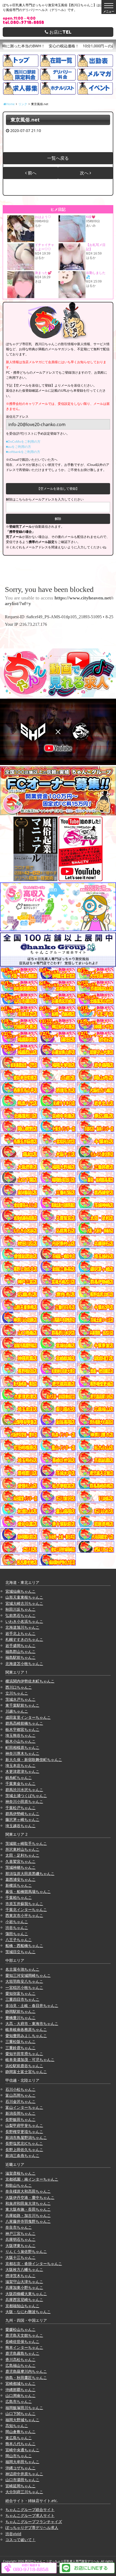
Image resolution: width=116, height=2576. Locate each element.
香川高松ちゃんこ (21, 2359)
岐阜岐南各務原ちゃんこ (26, 2029)
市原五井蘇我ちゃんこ (24, 1904)
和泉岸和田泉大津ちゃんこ (28, 2203)
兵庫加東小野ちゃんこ (24, 2287)
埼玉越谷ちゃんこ (21, 1826)
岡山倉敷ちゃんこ (21, 2432)
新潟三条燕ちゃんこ (22, 2155)
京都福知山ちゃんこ (22, 2306)
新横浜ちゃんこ (19, 1885)
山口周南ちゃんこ (21, 2395)
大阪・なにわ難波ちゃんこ (28, 2312)
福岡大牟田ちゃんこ (22, 2462)
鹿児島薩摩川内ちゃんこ (26, 2371)
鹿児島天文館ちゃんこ (24, 2335)
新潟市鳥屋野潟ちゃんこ (26, 2137)
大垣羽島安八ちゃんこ (24, 1981)
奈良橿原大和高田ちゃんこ (28, 2191)
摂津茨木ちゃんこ (21, 2276)
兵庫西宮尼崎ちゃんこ (24, 2300)
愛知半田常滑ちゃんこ (24, 2054)
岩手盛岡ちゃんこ (21, 1646)
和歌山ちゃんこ (19, 2185)
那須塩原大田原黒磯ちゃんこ (30, 1873)
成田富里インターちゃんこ (28, 1717)
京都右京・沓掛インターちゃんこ (34, 2264)
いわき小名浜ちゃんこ (24, 1621)
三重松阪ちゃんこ (21, 2041)
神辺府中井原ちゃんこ (24, 2474)
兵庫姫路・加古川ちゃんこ (28, 2215)
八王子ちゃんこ (19, 1940)
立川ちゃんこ (17, 1693)
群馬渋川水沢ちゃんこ (24, 1790)
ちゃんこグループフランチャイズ (34, 2522)
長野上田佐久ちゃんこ (24, 2150)
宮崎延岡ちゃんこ (21, 2486)
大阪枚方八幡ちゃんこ (24, 2269)
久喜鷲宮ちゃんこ (21, 1861)
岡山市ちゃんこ (19, 2456)
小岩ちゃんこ (17, 1922)
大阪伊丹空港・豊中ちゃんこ (30, 2197)
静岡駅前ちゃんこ (21, 2011)
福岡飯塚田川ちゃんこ (24, 2408)
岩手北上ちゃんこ (21, 1633)
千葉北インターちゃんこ (26, 1909)
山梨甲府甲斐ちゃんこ (24, 2125)
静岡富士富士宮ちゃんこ (26, 2072)
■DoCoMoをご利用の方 (23, 442)
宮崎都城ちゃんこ (21, 2383)
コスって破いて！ (21, 2540)
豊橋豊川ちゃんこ (21, 2018)
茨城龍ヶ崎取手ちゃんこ (26, 1843)
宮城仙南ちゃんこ (21, 1591)
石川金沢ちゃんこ (21, 2101)
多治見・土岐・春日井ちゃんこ (32, 2005)
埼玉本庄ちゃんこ (21, 1765)
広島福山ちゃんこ (21, 2365)
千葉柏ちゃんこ (19, 1897)
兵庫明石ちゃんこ (21, 2239)
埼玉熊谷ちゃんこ (21, 1735)
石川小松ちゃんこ (21, 2089)
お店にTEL (60, 32)
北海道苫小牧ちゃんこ (24, 1664)
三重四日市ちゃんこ (22, 1999)
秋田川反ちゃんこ (21, 1609)
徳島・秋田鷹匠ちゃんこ (26, 2377)
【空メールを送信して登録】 (58, 489)
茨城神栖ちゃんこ (21, 1867)
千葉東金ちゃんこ (21, 1783)
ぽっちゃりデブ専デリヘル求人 (32, 2527)
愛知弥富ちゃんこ (21, 1993)
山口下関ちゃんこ (21, 2414)
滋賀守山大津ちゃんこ (24, 2282)
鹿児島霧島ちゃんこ (22, 2353)
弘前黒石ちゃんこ (21, 1615)
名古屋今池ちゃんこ (22, 1969)
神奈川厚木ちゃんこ (22, 1753)
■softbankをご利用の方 (23, 452)
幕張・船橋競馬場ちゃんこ (28, 1891)
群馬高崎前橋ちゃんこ (24, 1723)
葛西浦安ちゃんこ (21, 1879)
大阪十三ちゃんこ (21, 2257)
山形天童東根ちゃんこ (24, 1597)
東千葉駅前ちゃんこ (22, 1705)
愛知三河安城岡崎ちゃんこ (28, 1975)
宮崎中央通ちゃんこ (22, 2450)
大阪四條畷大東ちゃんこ (26, 2294)
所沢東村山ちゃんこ (22, 1849)
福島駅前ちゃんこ (21, 1657)
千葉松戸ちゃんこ (21, 1808)
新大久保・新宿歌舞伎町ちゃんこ (34, 1759)
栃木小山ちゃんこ (21, 1741)
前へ (32, 173)
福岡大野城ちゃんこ (22, 2420)
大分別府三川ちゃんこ (24, 2492)
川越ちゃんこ (17, 1711)
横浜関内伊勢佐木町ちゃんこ (30, 1681)
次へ (85, 173)
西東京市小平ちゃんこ (24, 1915)
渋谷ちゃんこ (17, 1927)
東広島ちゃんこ (19, 2438)
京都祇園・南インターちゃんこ (32, 2179)
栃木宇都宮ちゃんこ (22, 1729)
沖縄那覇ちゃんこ (21, 2390)
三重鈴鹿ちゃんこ (21, 2048)
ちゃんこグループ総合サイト (30, 2509)
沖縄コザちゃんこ (21, 2468)
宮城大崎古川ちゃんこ (24, 1603)
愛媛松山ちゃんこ (21, 2329)
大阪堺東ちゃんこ (21, 2245)
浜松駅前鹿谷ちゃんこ (24, 2066)
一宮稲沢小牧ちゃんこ (24, 1987)
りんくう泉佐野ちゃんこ (26, 2251)
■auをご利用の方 (18, 447)
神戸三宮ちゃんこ (21, 2233)
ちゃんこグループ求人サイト (30, 2515)
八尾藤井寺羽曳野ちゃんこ (28, 2221)
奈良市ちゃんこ (19, 2227)
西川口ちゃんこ (19, 1687)
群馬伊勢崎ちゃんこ (22, 1814)
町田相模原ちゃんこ (22, 1747)
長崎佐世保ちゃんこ (22, 2341)
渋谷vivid (13, 2534)
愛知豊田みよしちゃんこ (26, 2036)
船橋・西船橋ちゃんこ (24, 1946)
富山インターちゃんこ (24, 2107)
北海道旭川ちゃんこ (22, 1627)
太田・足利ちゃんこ (22, 1855)
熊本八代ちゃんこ (21, 2444)
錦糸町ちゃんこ (19, 1778)
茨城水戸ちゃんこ (21, 1699)
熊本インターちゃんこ (24, 2347)
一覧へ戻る (58, 158)
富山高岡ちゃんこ (21, 2095)
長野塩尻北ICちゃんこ (24, 2143)
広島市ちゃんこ (19, 2401)
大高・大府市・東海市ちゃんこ (32, 2023)
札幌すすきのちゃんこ (24, 1639)
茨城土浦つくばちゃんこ (26, 1796)
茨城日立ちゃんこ (21, 1952)
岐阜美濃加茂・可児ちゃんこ (30, 2059)
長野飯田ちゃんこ (21, 2119)
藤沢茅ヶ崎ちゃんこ (22, 1819)
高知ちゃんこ (17, 2426)
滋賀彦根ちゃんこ (21, 2173)
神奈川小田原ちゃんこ (24, 1801)
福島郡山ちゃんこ (21, 1651)
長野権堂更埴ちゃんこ (24, 2132)
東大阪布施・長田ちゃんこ (28, 2209)
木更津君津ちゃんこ (22, 1771)
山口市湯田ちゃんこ (22, 2480)
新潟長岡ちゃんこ (21, 2113)
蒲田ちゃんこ (17, 1934)
